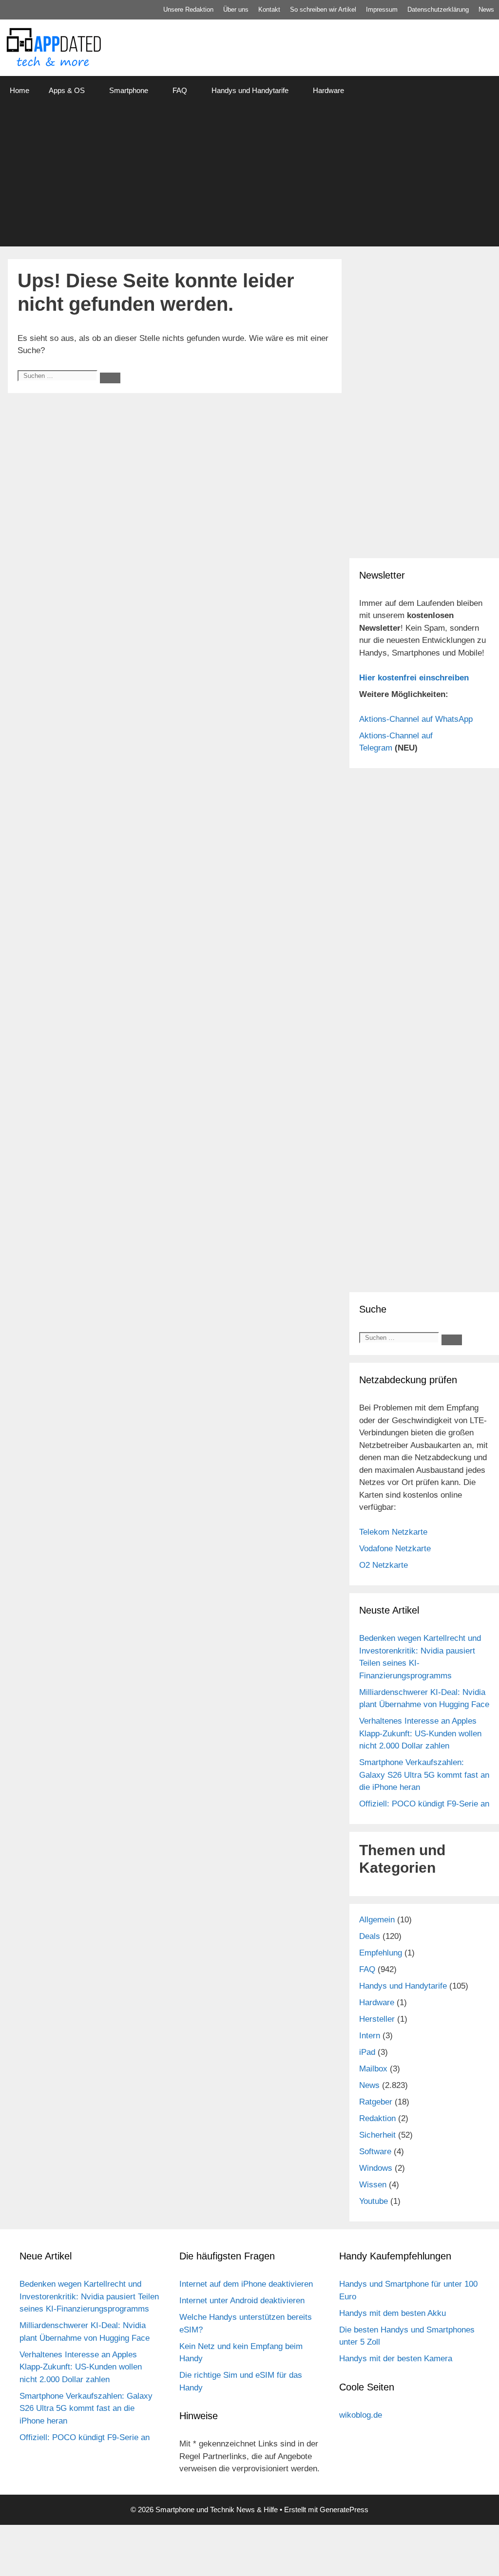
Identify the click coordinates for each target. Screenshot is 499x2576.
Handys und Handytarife (250, 90)
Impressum (382, 9)
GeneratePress (344, 2510)
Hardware (328, 90)
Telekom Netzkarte (393, 1532)
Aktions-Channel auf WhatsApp (416, 719)
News (486, 9)
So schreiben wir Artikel (323, 9)
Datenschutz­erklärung (438, 9)
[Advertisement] (249, 178)
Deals (370, 1936)
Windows (376, 2168)
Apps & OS (67, 90)
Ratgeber (376, 2102)
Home (19, 90)
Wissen (373, 2185)
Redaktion (377, 2118)
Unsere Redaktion (188, 9)
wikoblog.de (361, 2415)
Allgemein (377, 1920)
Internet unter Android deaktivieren (242, 2301)
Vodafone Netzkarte (395, 1549)
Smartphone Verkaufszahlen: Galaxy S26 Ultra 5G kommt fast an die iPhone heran (424, 1775)
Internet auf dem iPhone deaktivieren (246, 2284)
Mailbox (373, 2069)
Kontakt (269, 9)
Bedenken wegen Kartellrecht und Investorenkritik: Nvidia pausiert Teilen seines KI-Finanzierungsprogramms (89, 2296)
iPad (367, 2052)
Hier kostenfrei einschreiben (414, 678)
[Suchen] (110, 378)
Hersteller (377, 2019)
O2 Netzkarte (384, 1565)
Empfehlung (381, 1953)
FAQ (180, 90)
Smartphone (129, 90)
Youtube (374, 2201)
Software (375, 2152)
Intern (370, 2036)
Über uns (236, 9)
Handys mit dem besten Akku (393, 2313)
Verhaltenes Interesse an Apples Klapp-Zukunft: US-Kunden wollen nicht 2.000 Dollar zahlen (420, 1733)
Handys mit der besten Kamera (396, 2359)
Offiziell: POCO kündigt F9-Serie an (424, 1804)
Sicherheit (377, 2135)
